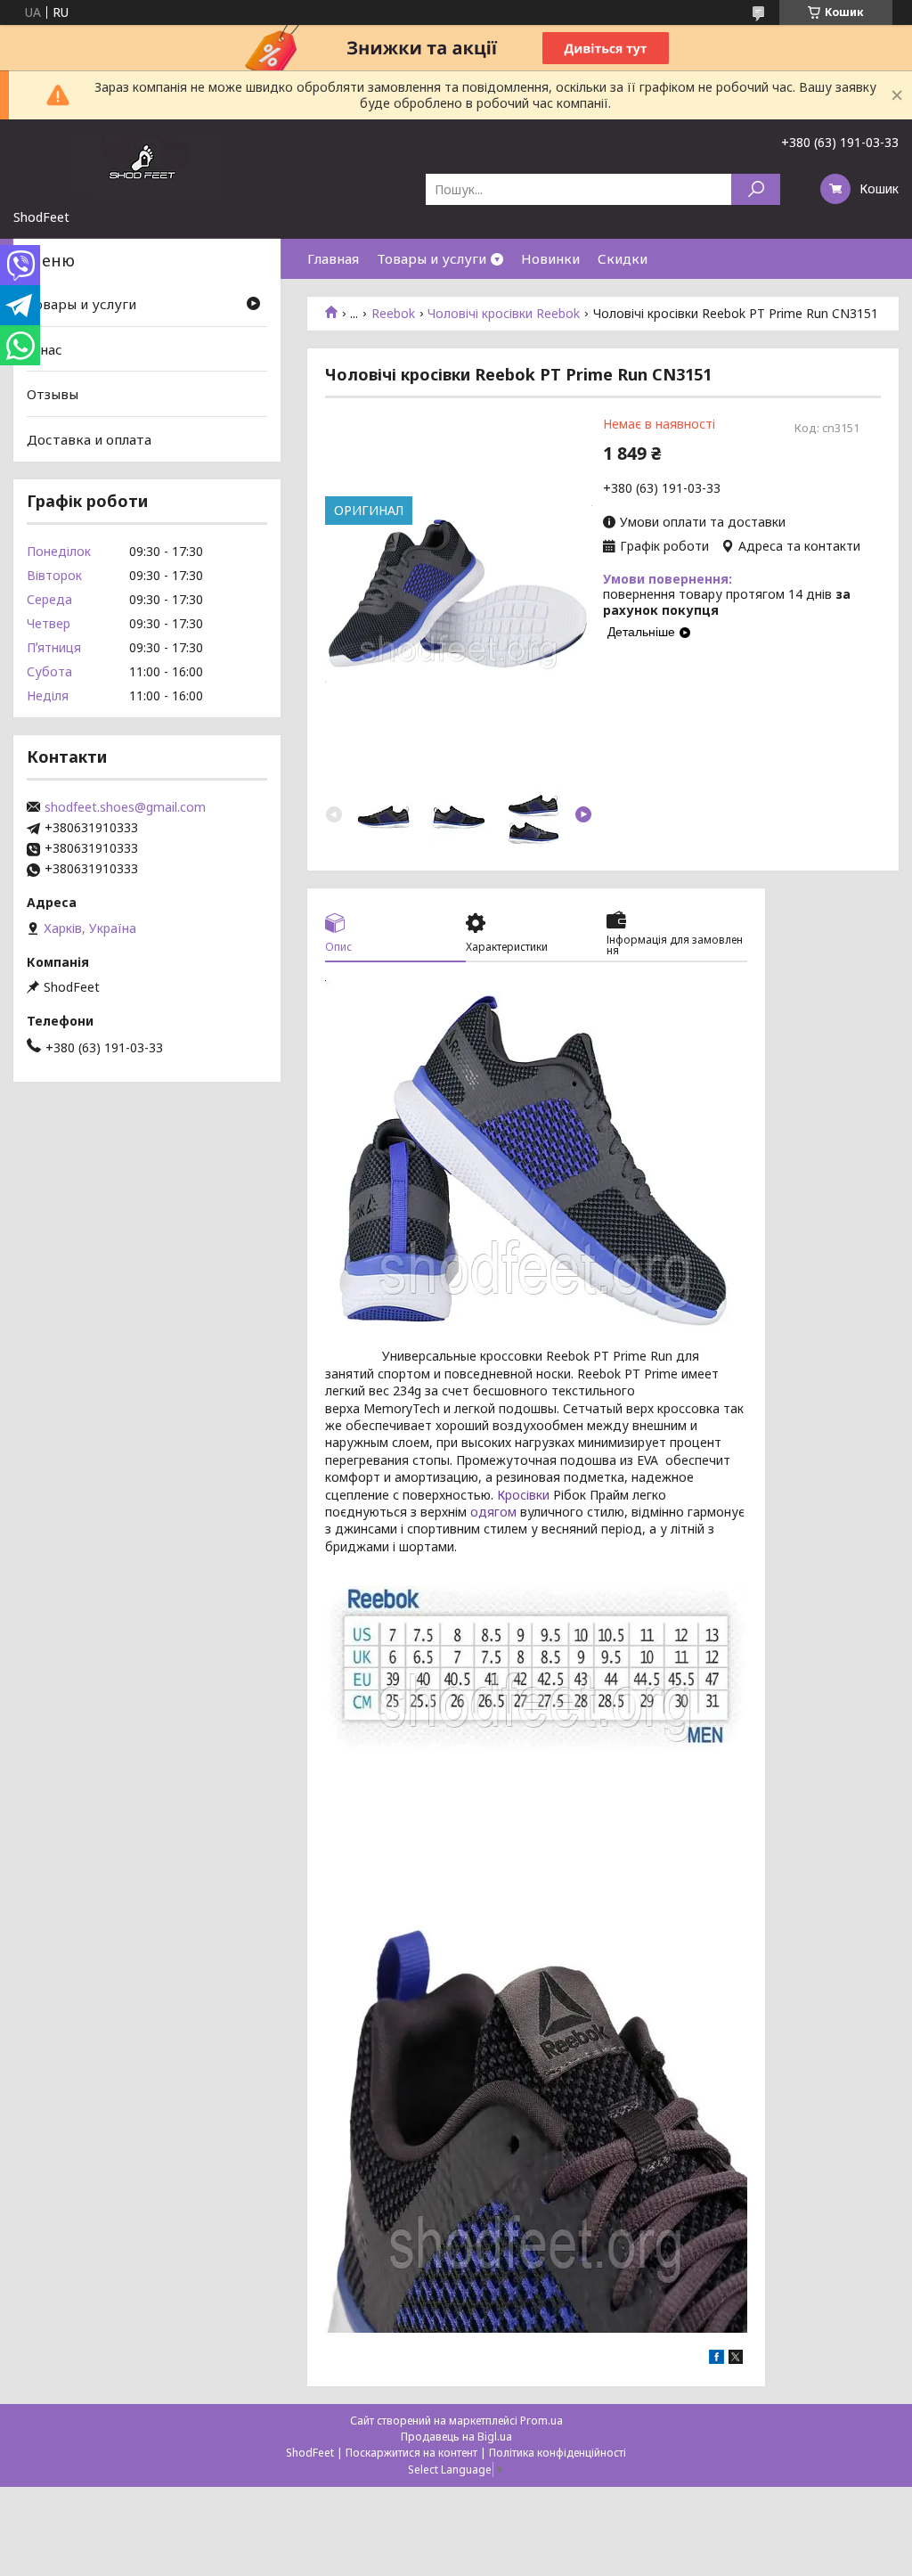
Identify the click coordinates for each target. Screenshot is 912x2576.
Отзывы (53, 394)
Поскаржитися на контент (411, 2453)
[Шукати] (756, 189)
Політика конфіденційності (558, 2453)
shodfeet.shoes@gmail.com (125, 807)
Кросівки (523, 1495)
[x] (736, 2359)
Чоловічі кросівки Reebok (504, 314)
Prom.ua (541, 2421)
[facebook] (717, 2359)
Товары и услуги (432, 258)
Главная (333, 258)
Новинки (550, 258)
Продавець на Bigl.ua (456, 2437)
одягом (493, 1512)
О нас (45, 349)
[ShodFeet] (147, 164)
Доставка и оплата (89, 439)
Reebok (393, 314)
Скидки (623, 258)
